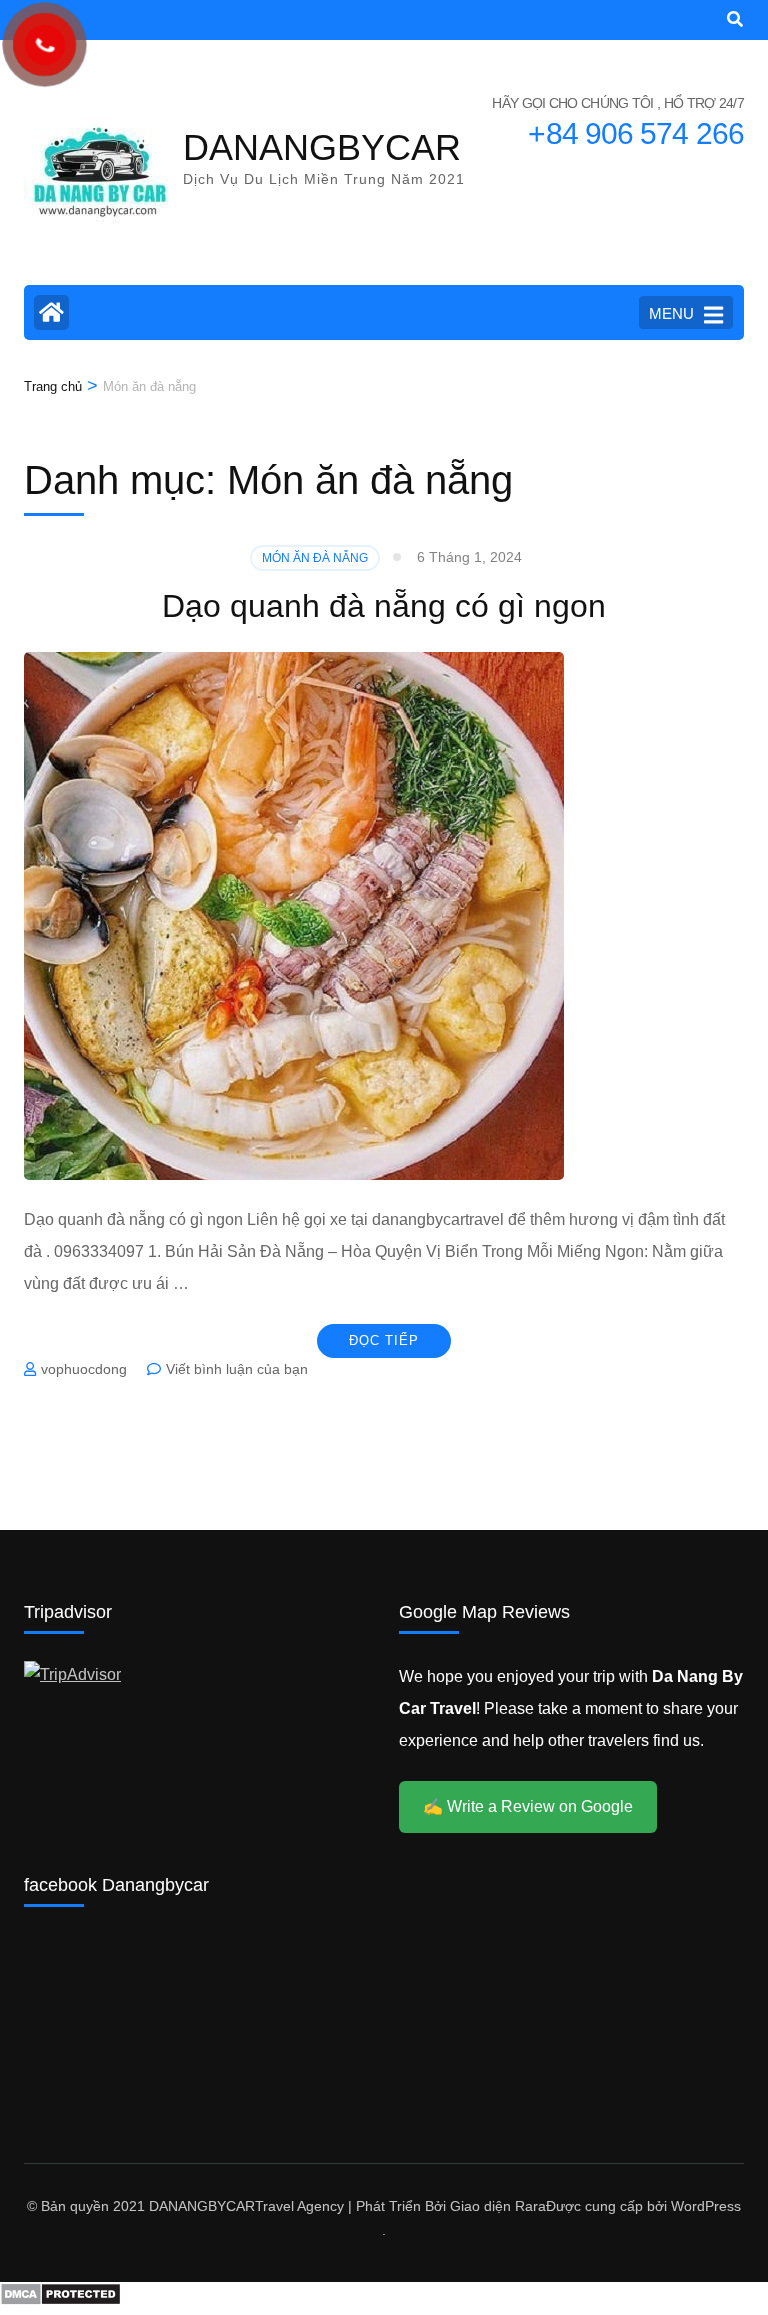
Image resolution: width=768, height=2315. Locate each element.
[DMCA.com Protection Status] (60, 2300)
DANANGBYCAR (322, 147)
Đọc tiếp (384, 1340)
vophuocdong (84, 1369)
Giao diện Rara (498, 2206)
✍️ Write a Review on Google (528, 1806)
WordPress (706, 2206)
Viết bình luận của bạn (237, 1369)
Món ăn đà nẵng (315, 558)
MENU (671, 313)
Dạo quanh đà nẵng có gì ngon (384, 606)
